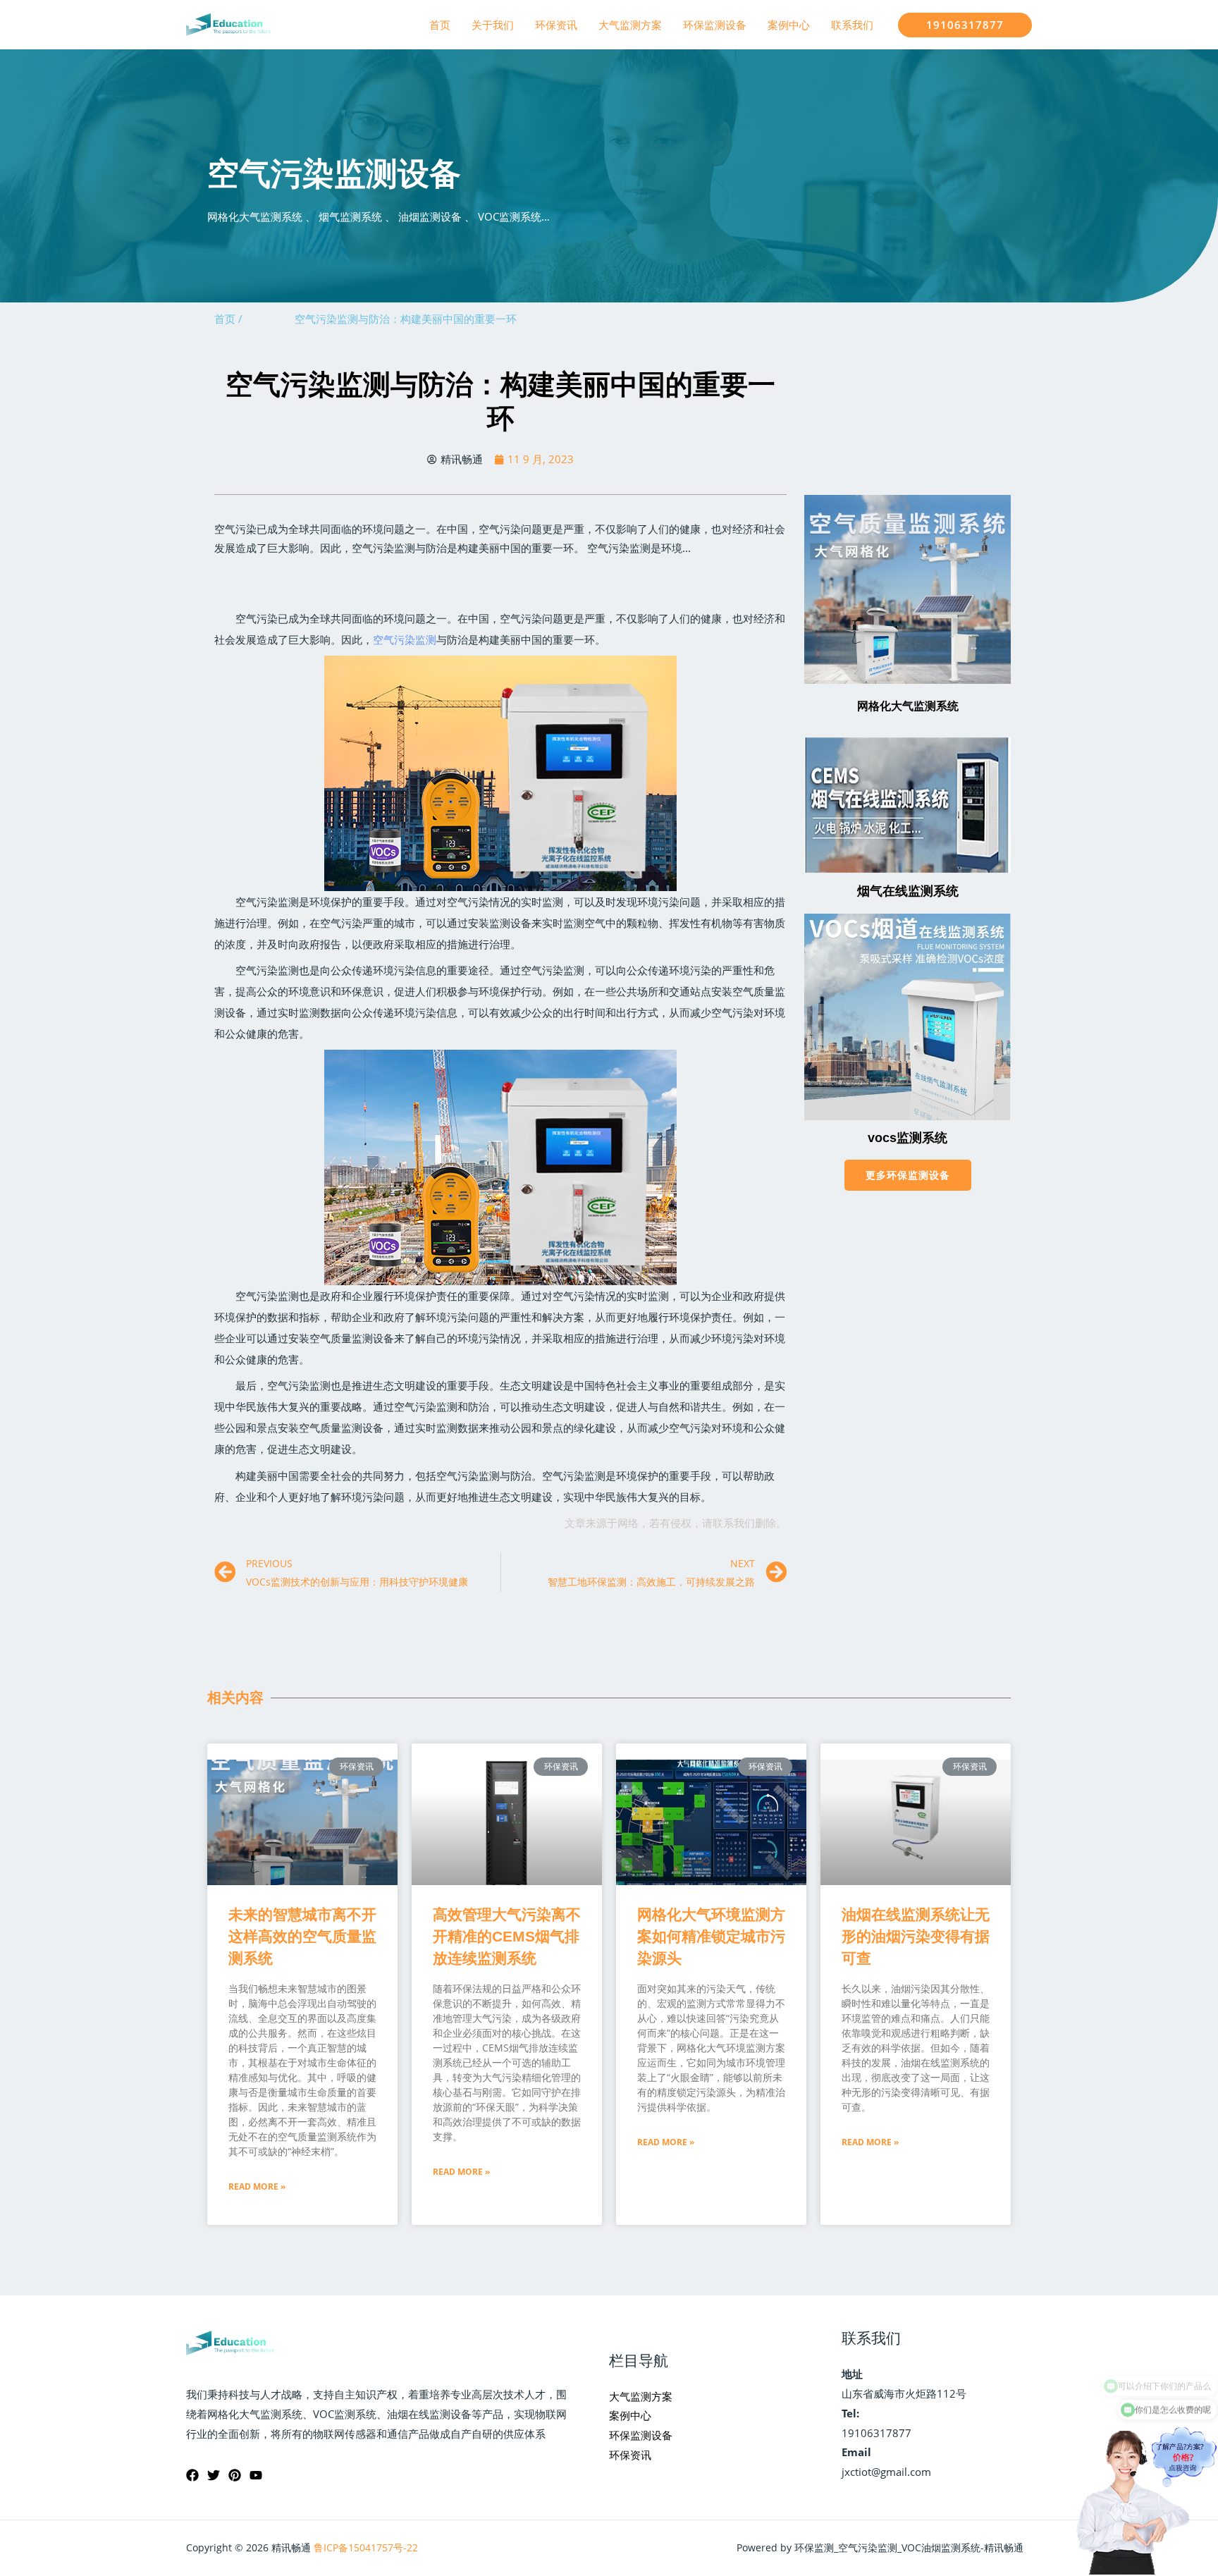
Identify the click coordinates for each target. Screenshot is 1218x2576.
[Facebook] (192, 2475)
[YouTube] (256, 2475)
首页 (440, 25)
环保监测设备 (715, 25)
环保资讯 (556, 25)
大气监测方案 (630, 25)
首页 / (228, 319)
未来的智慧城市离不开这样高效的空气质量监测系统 (302, 1936)
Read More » (257, 2186)
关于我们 (493, 25)
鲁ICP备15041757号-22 (366, 2547)
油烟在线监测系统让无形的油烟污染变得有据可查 (916, 1936)
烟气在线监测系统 (908, 891)
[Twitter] (214, 2475)
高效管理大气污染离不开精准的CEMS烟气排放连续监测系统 (507, 1936)
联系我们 (852, 25)
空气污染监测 (405, 639)
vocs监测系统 (908, 1138)
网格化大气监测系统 (908, 706)
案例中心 (789, 25)
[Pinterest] (235, 2475)
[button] (908, 1175)
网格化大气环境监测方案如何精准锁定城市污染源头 (711, 1936)
